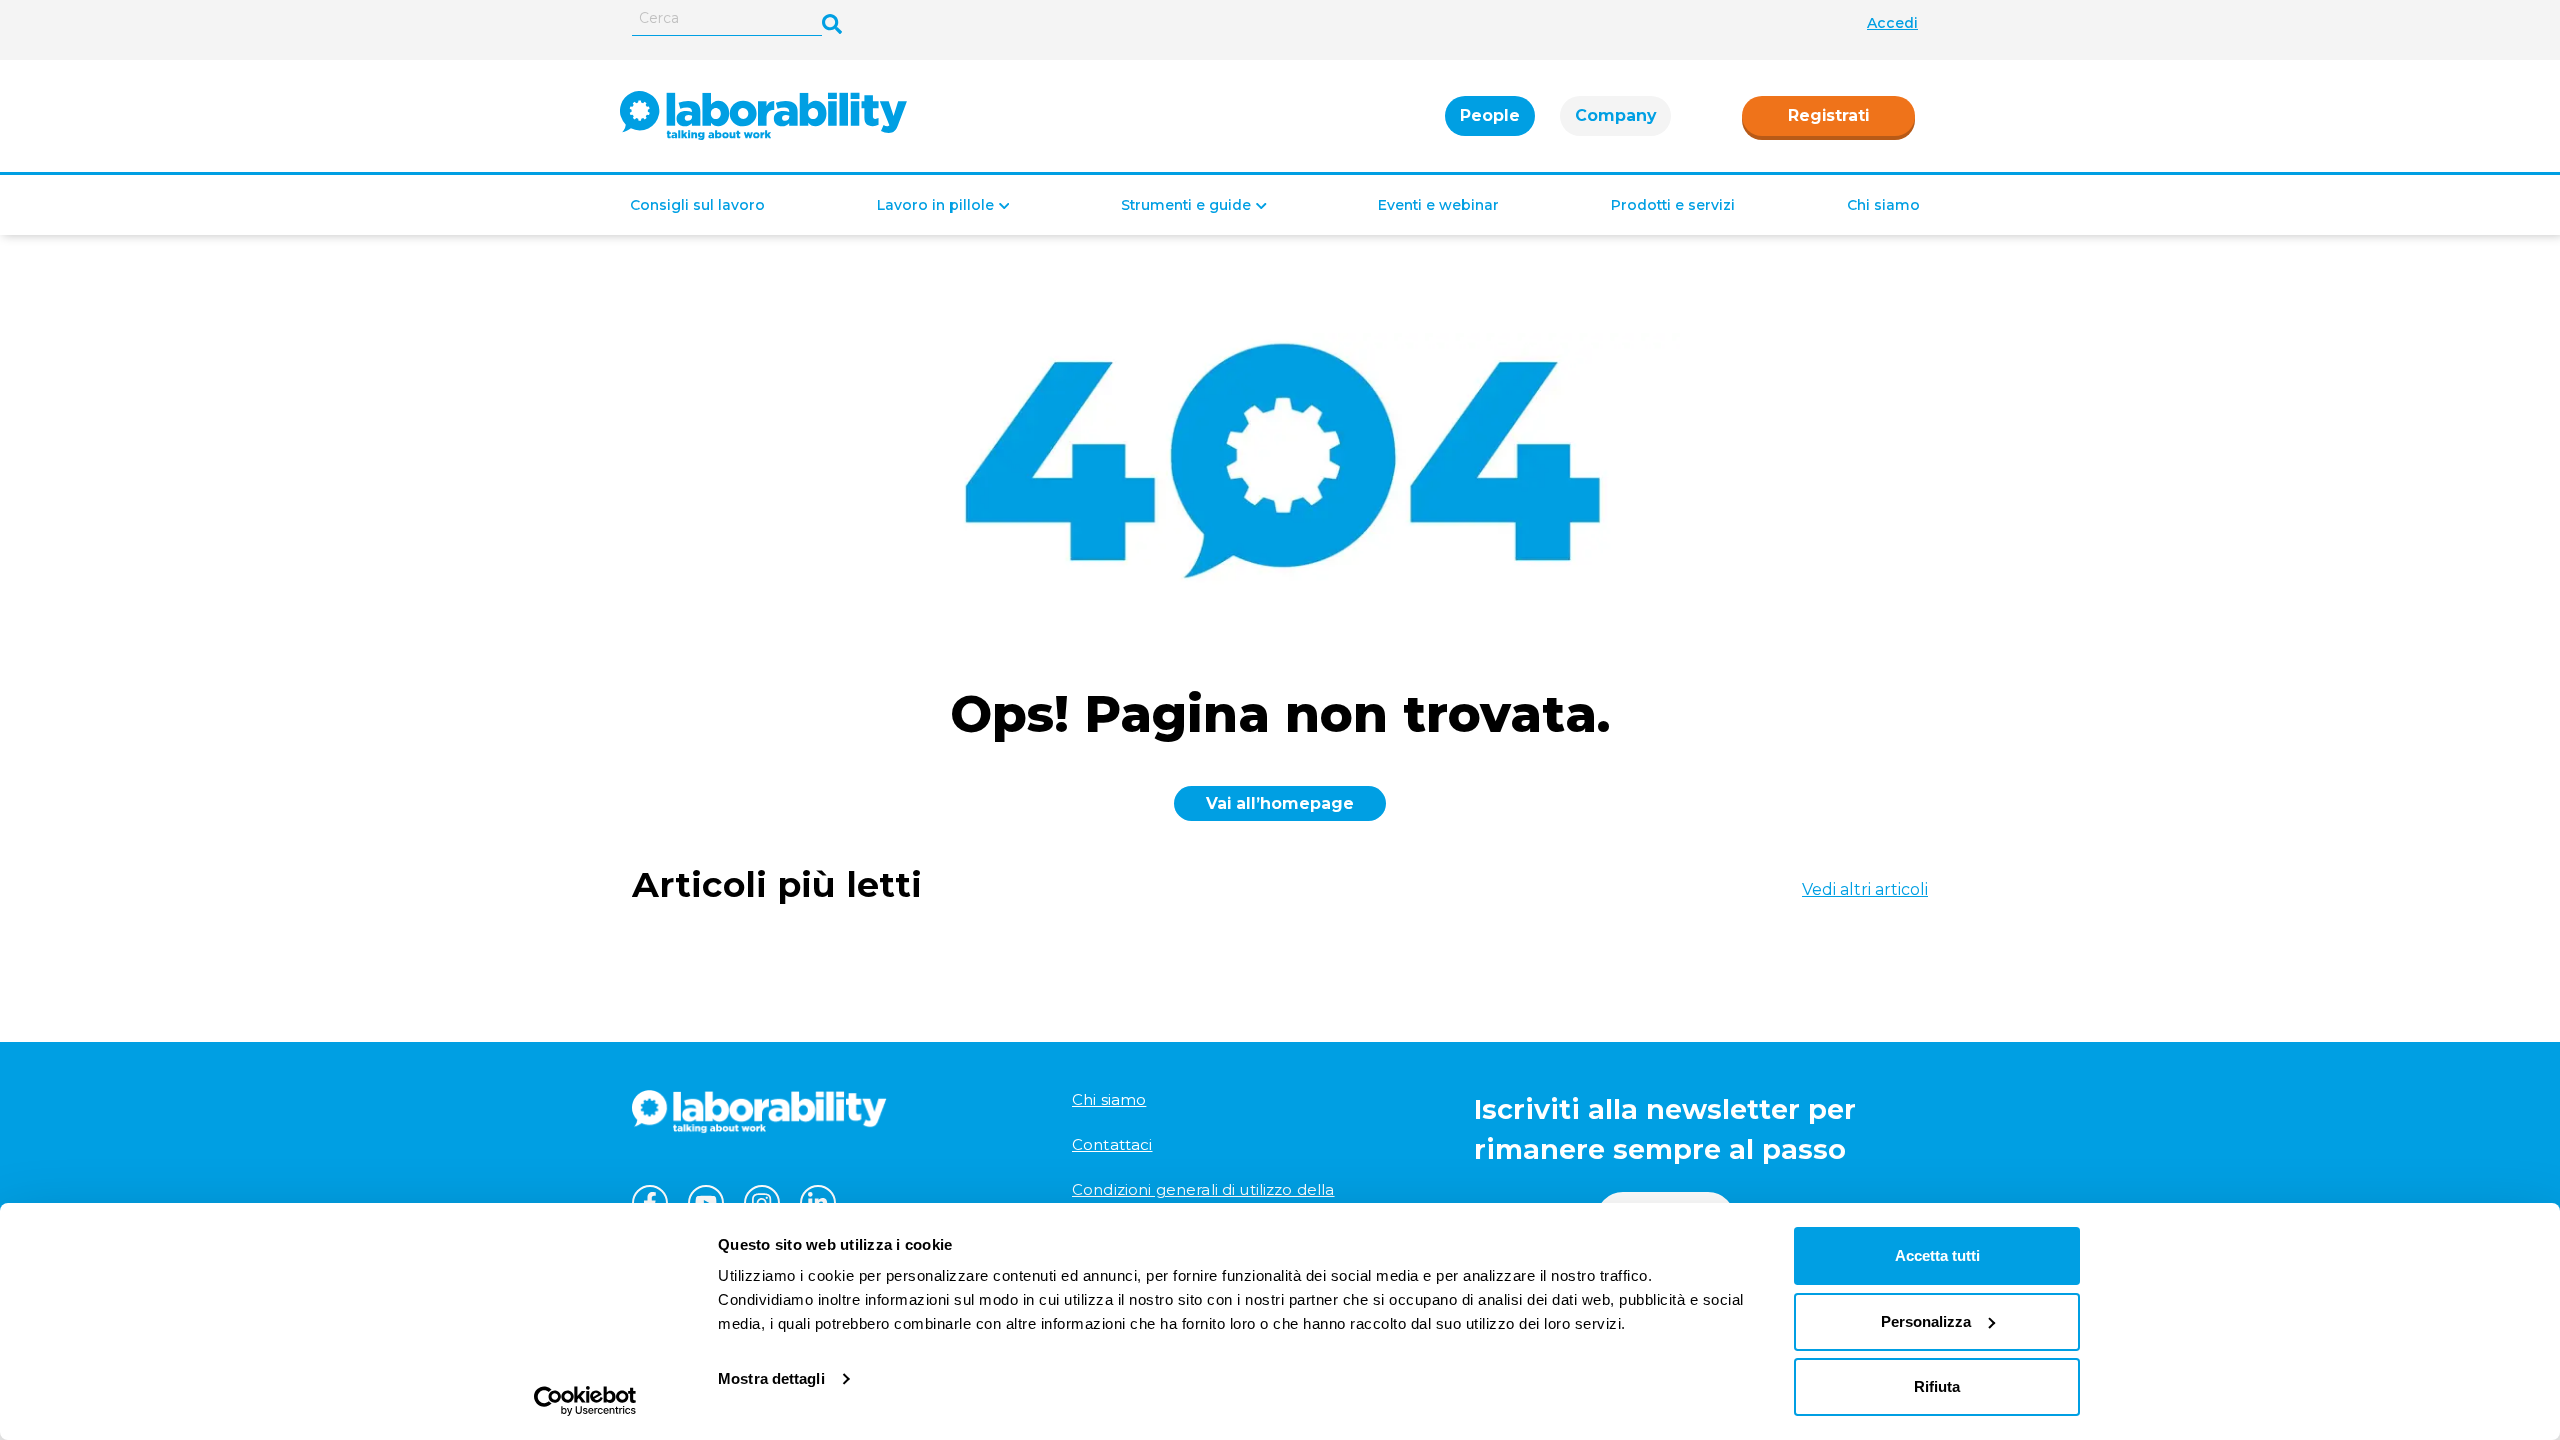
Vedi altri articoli (1865, 889)
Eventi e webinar (1438, 205)
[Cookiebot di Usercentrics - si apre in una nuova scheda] (585, 1401)
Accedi (1892, 23)
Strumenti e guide (1186, 205)
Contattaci (1112, 1144)
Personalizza (1926, 1321)
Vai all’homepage (1280, 803)
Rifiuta (1937, 1386)
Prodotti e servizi (1673, 205)
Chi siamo (1883, 205)
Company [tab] (1615, 115)
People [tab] (1490, 115)
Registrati (1828, 115)
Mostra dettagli (771, 1378)
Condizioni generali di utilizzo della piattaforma (1203, 1199)
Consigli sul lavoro (697, 205)
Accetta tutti (1937, 1255)
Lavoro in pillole (935, 205)
